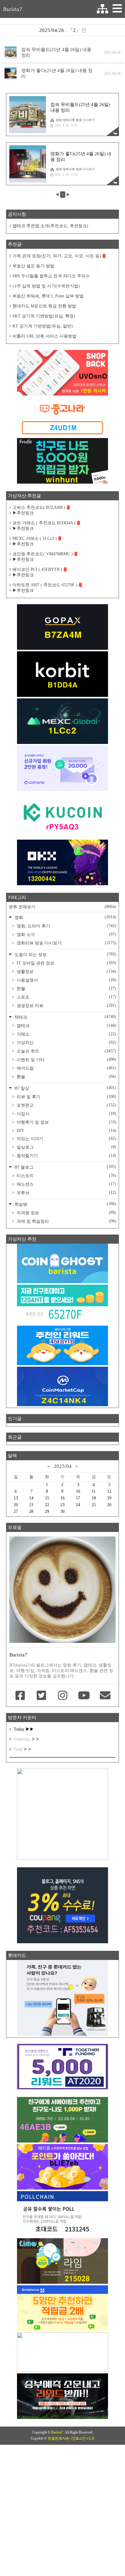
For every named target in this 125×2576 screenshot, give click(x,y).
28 (31, 1511)
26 (109, 1505)
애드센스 (66, 1184)
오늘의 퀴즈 (66, 1051)
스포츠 (66, 997)
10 (78, 1491)
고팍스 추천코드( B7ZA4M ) (39, 507)
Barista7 (13, 9)
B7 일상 (65, 1088)
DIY (66, 1130)
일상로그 (66, 1147)
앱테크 (66, 1026)
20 (16, 1505)
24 (78, 1505)
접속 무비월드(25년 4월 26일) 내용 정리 (56, 52)
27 (16, 1511)
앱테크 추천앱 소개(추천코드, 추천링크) (50, 226)
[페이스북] (20, 1696)
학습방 (65, 1204)
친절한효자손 (59, 2438)
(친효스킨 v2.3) (83, 2438)
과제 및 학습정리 (66, 1221)
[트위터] (41, 1696)
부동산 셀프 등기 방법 (33, 266)
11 (94, 1491)
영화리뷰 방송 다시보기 (66, 943)
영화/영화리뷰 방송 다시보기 (75, 120)
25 (94, 1505)
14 (31, 1498)
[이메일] (105, 1696)
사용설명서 (66, 980)
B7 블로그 (65, 1167)
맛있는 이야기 (66, 1139)
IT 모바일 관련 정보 (66, 963)
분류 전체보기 (62, 907)
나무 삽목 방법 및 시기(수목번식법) (46, 286)
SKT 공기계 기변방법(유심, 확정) (44, 316)
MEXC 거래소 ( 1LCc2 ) (35, 538)
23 (62, 1505)
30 (62, 1511)
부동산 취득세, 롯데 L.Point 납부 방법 (48, 296)
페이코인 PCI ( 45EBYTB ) (37, 569)
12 (109, 1491)
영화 (65, 917)
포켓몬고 (66, 1105)
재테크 (65, 1017)
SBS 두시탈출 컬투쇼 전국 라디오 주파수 (51, 276)
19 (109, 1498)
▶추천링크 (23, 513)
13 (16, 1498)
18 (94, 1498)
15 (47, 1498)
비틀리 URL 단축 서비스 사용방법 (44, 336)
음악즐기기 (66, 1156)
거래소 (66, 1034)
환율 (66, 1077)
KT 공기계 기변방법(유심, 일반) (43, 326)
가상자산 (66, 1043)
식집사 (66, 1114)
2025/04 (63, 1466)
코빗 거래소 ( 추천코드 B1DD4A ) (44, 523)
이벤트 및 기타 (66, 1060)
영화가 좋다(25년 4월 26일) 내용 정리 (57, 73)
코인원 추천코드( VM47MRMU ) (43, 554)
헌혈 (66, 988)
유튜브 (66, 1193)
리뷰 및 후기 (66, 1097)
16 (62, 1498)
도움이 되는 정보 (65, 954)
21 (31, 1505)
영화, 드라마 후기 (66, 926)
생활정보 (66, 971)
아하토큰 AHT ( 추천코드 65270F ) (45, 585)
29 (47, 1511)
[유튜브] (84, 1696)
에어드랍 (66, 1068)
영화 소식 (66, 934)
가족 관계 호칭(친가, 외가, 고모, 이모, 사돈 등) (57, 256)
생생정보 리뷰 (66, 1005)
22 (47, 1505)
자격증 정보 (66, 1213)
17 (78, 1498)
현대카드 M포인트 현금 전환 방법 (44, 306)
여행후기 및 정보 (66, 1122)
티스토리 (66, 1176)
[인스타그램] (62, 1696)
